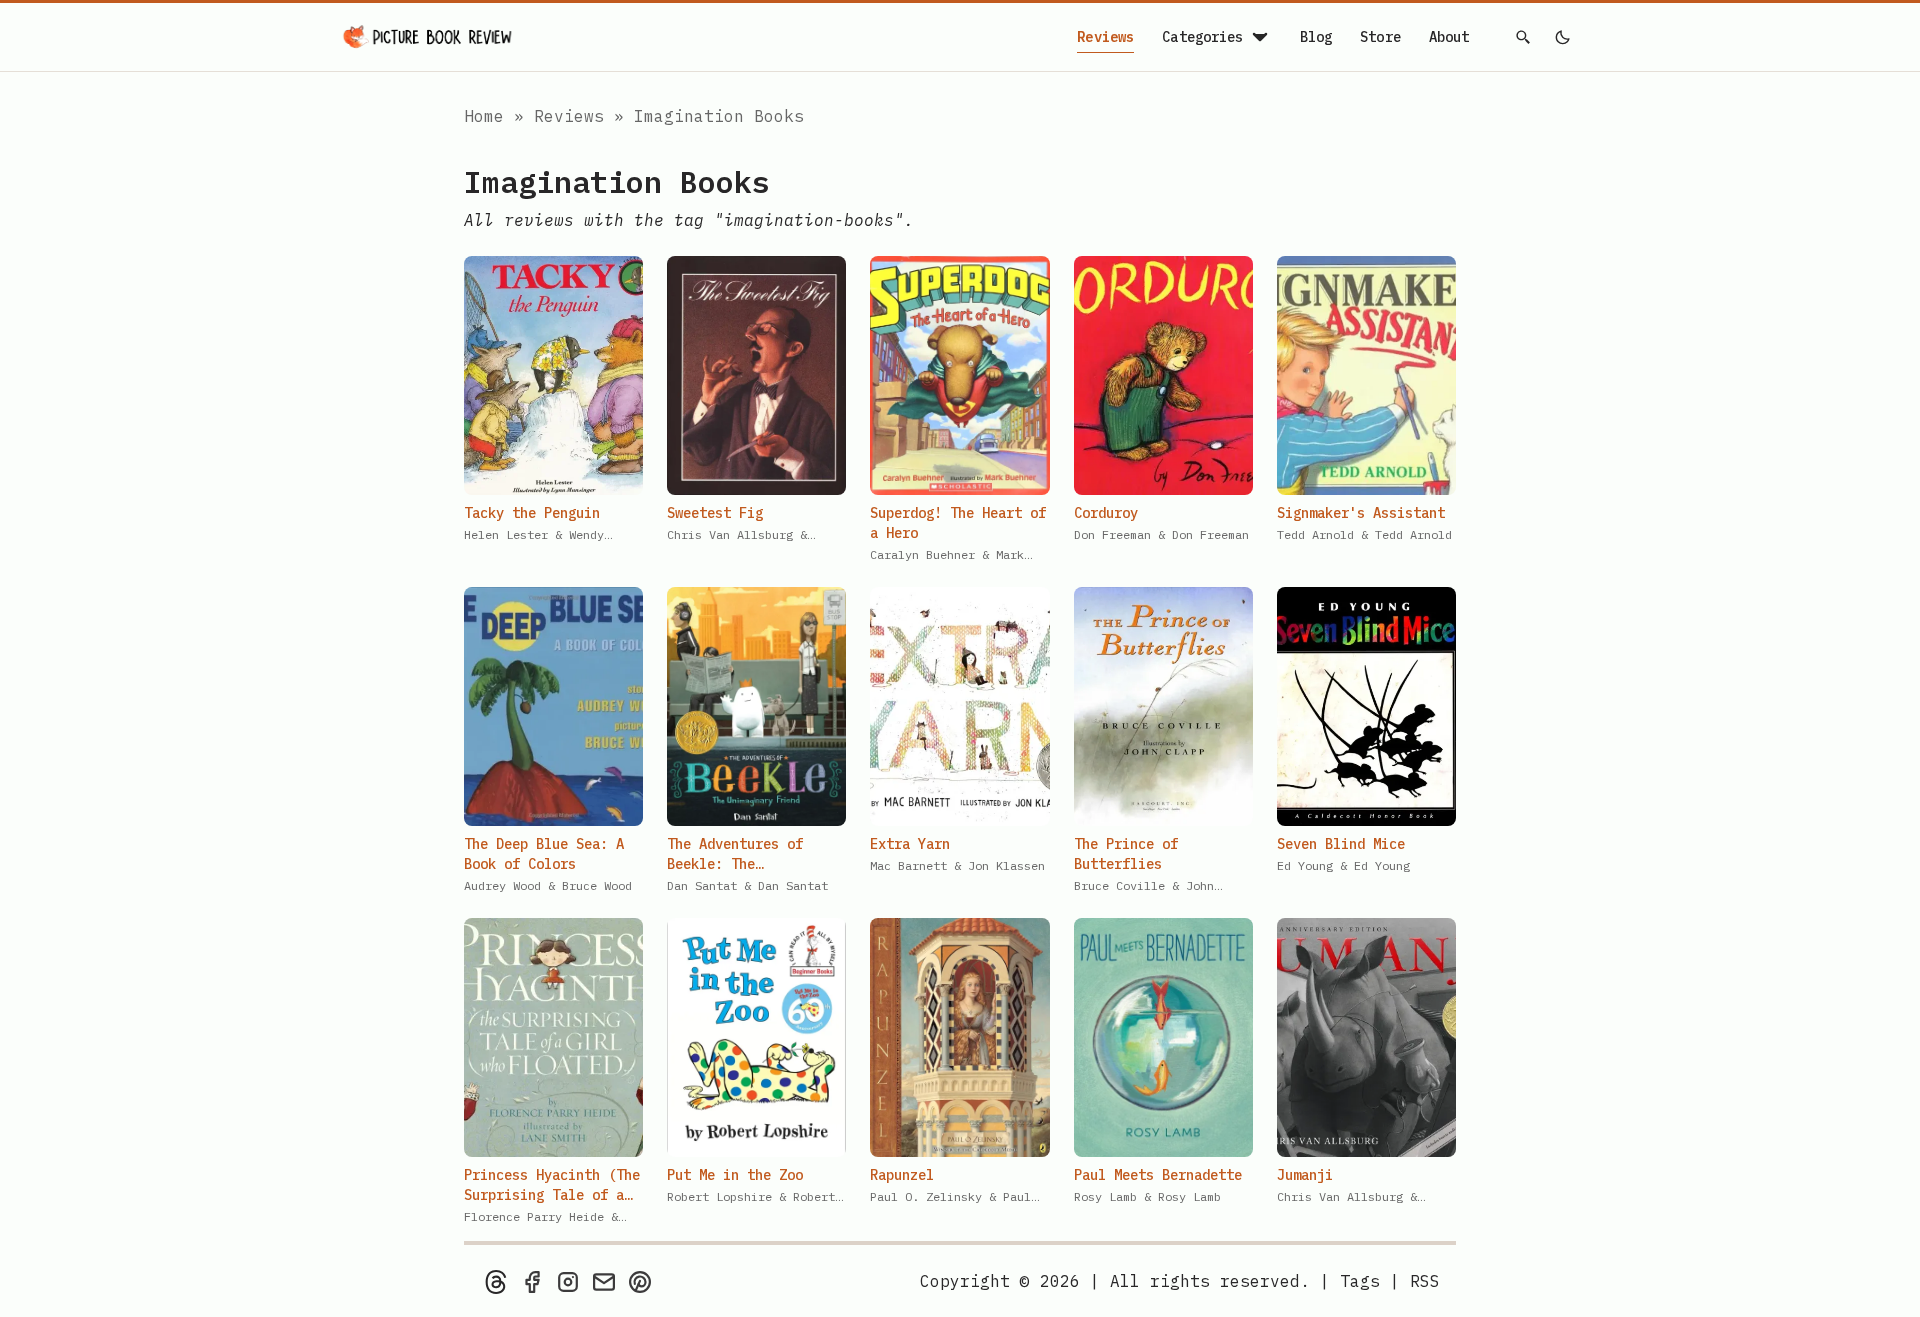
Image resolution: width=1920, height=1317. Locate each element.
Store (1380, 37)
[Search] (1524, 37)
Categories (1202, 37)
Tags (1360, 1281)
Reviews (1105, 37)
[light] (1562, 37)
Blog (1316, 37)
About (1449, 37)
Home (484, 116)
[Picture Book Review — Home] (428, 37)
